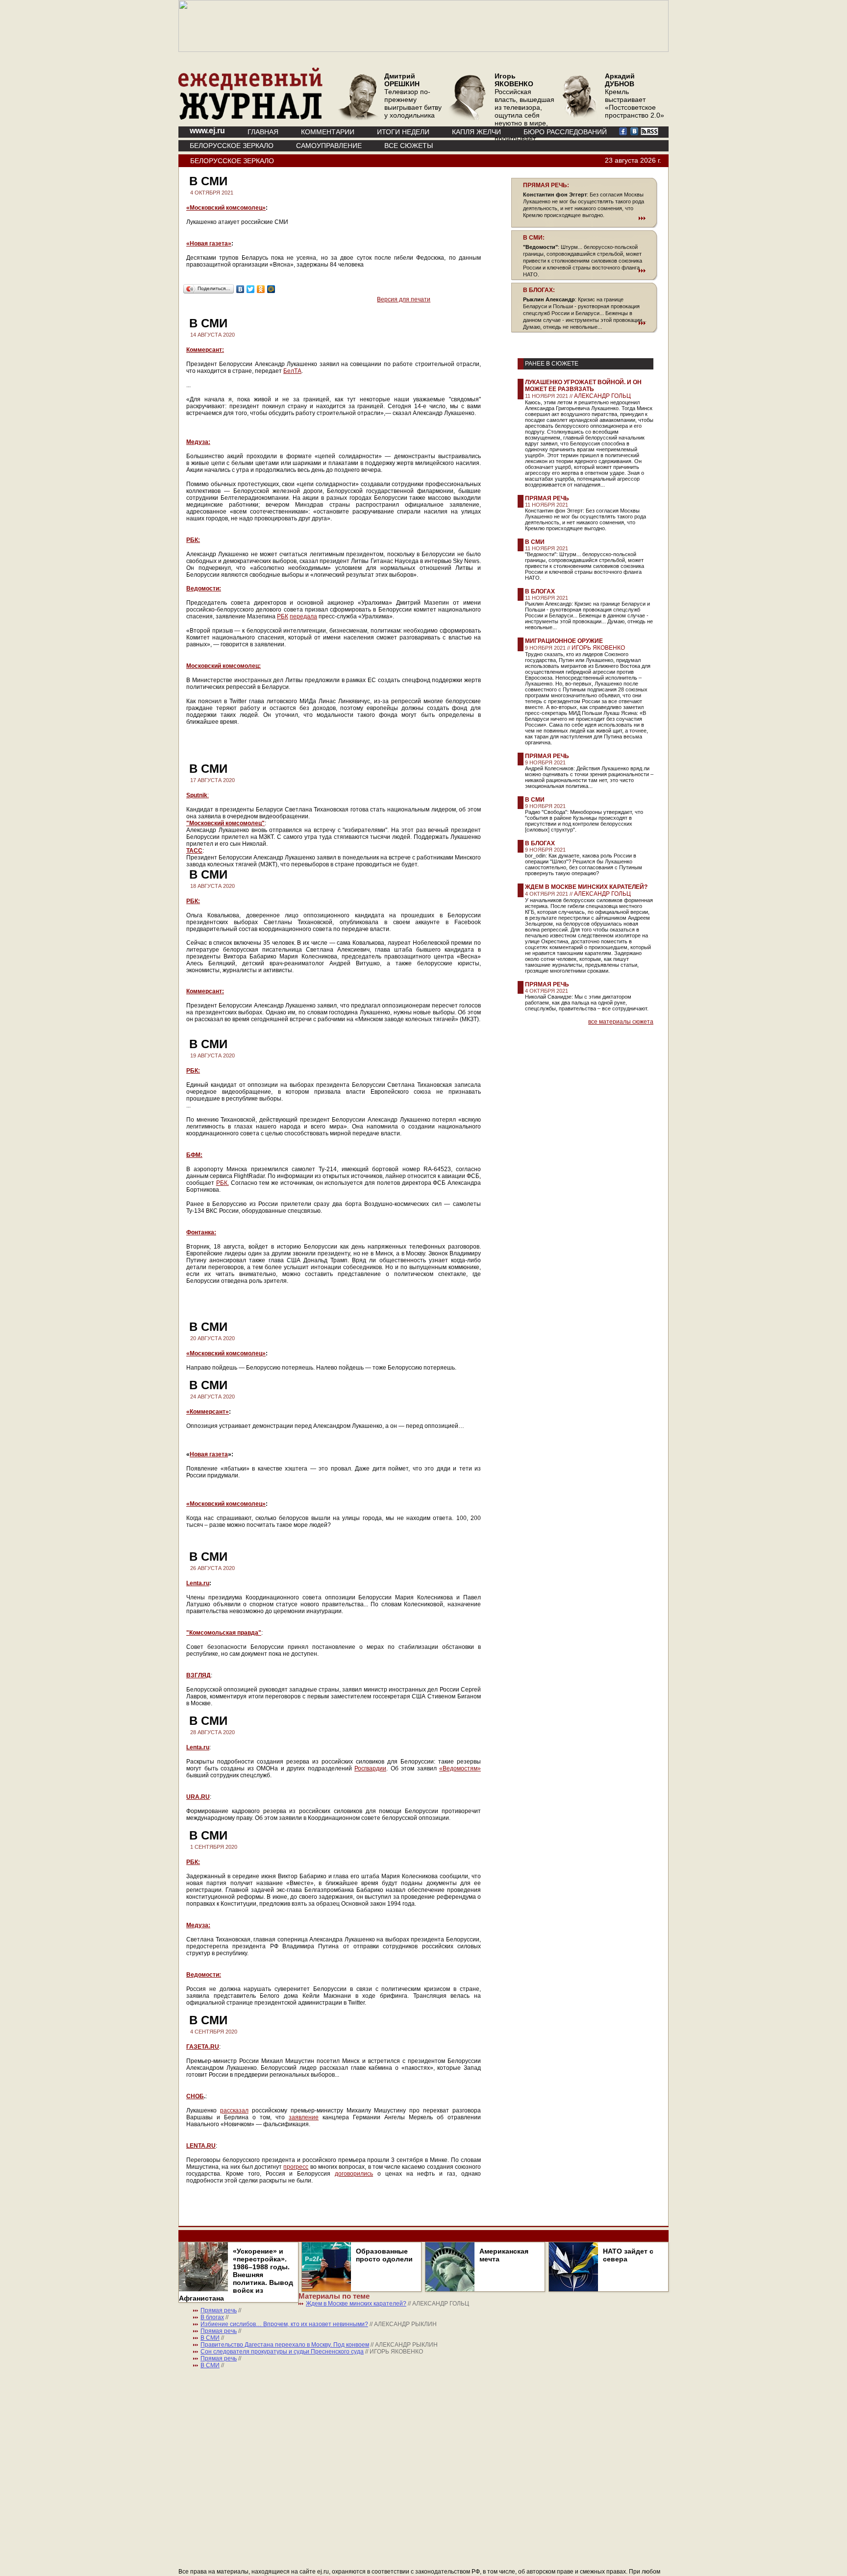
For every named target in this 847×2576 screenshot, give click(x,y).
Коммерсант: (205, 350)
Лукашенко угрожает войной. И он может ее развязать (583, 386)
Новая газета (209, 1454)
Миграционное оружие (564, 641)
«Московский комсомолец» (226, 208)
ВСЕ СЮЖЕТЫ (409, 146)
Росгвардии (370, 1768)
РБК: (193, 540)
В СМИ (535, 542)
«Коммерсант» (208, 1412)
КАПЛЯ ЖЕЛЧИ (476, 132)
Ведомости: (204, 589)
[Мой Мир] (271, 289)
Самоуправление (329, 146)
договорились (354, 2174)
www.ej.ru (207, 131)
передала (303, 616)
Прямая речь (547, 498)
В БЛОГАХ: (539, 290)
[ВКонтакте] (240, 289)
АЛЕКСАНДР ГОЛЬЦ (602, 396)
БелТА (292, 371)
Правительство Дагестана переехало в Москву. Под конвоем (285, 2345)
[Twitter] (251, 289)
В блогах (540, 591)
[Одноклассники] (261, 289)
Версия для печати (404, 299)
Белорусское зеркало (232, 146)
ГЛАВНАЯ (263, 132)
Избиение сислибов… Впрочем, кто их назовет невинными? (284, 2324)
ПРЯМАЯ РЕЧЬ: (546, 185)
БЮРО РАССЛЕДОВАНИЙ (565, 132)
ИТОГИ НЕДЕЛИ (403, 132)
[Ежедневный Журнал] (250, 118)
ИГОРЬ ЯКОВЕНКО (598, 648)
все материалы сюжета (621, 1022)
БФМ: (194, 1155)
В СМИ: (534, 238)
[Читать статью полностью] (584, 218)
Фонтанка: (201, 1232)
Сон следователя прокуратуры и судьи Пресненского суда (282, 2352)
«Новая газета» (209, 244)
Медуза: (198, 442)
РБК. (223, 1183)
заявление (304, 2117)
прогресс (296, 2167)
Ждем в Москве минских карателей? (586, 887)
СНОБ (195, 2096)
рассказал (234, 2110)
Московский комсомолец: (224, 666)
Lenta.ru (198, 1583)
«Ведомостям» (460, 1768)
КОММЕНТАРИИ (328, 132)
